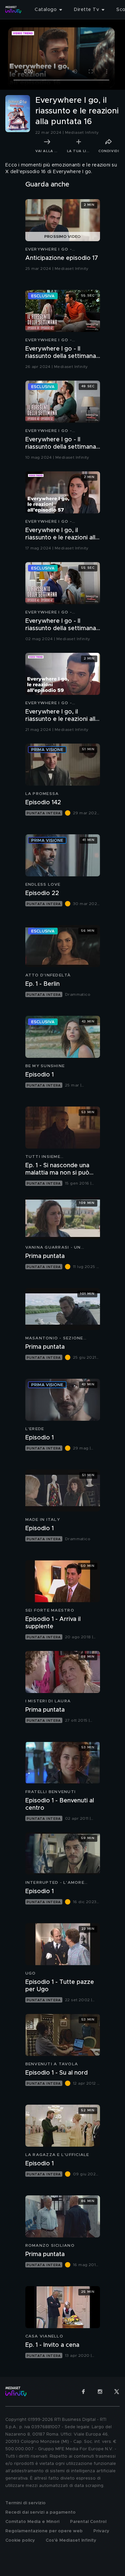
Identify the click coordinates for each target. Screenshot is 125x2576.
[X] (117, 2392)
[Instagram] (100, 2392)
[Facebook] (83, 2392)
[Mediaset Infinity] (13, 10)
